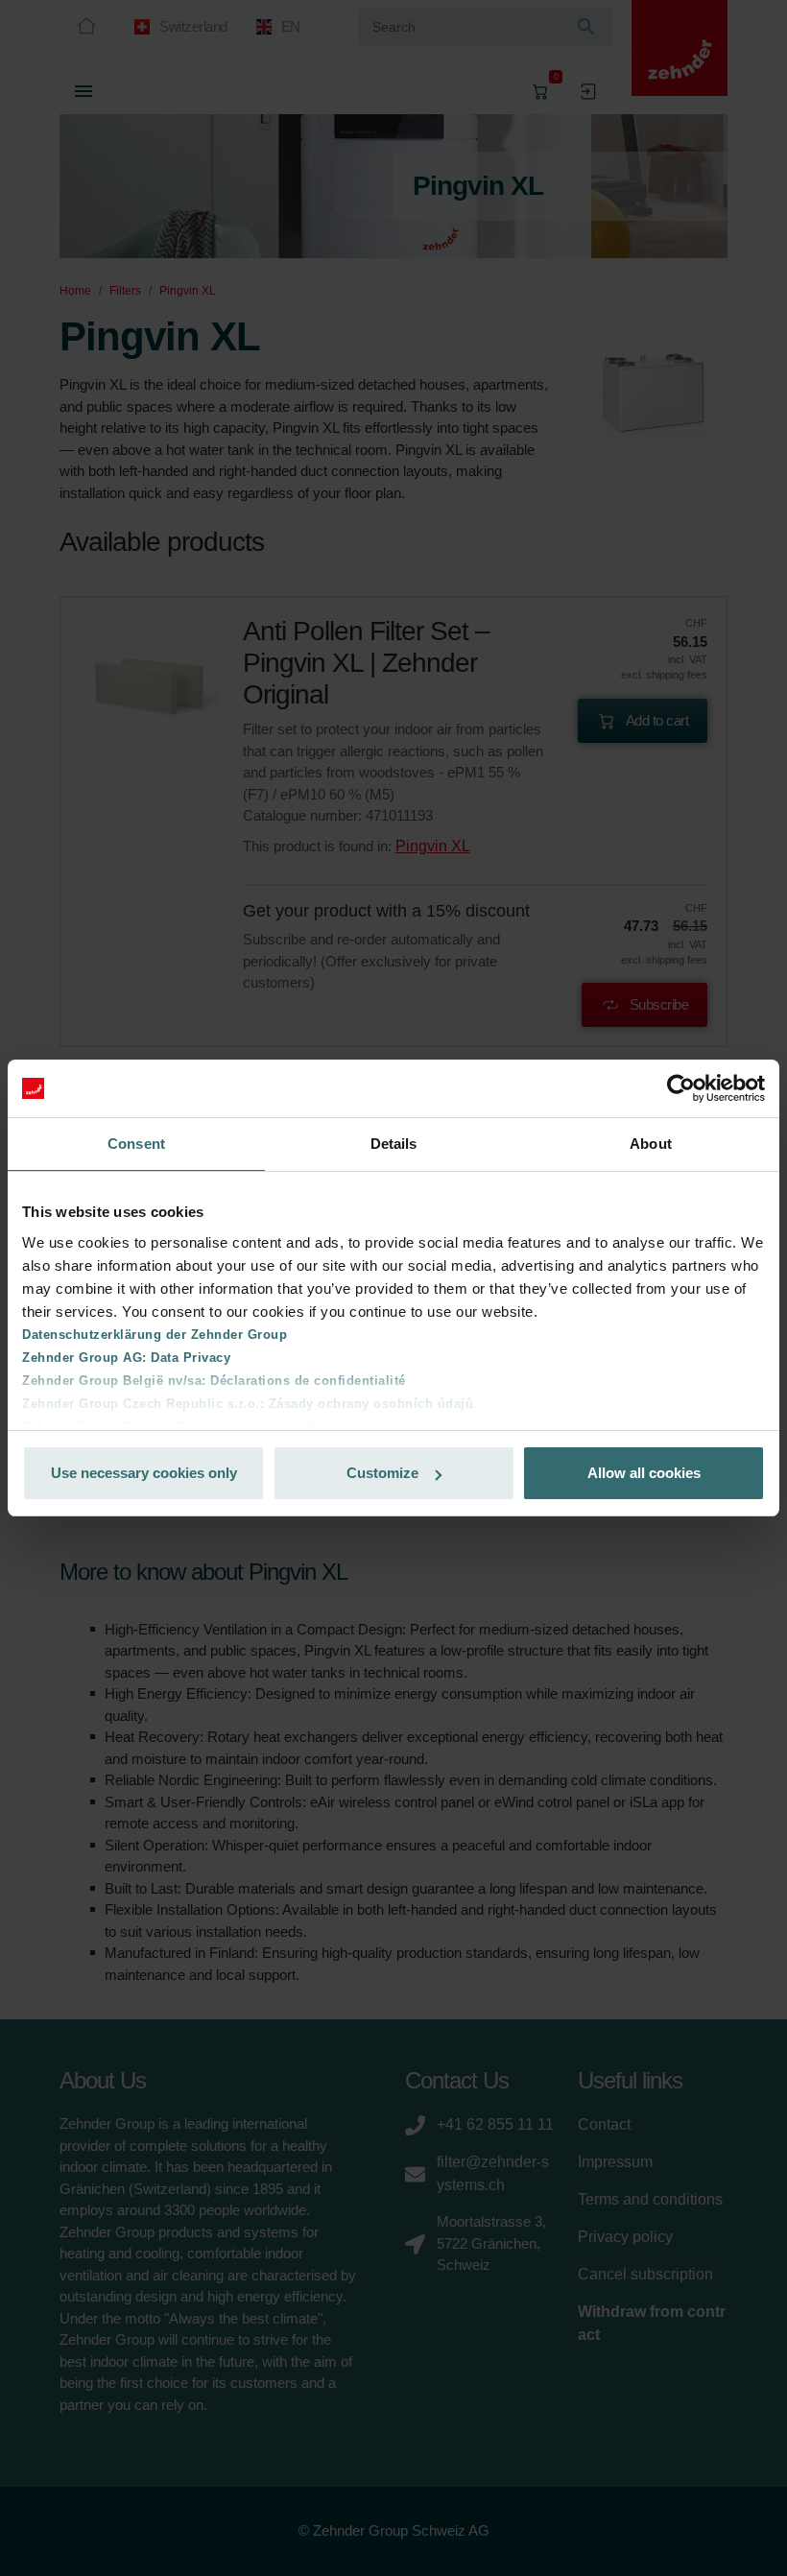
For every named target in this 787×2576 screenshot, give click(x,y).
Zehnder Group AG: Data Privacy (126, 1358)
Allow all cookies (644, 1473)
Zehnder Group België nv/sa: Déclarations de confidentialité (214, 1381)
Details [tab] (394, 1144)
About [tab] (651, 1144)
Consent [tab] (136, 1144)
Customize (382, 1473)
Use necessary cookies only (144, 1473)
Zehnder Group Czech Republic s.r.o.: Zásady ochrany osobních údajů (248, 1404)
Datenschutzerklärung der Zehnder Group (155, 1335)
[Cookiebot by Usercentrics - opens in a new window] (681, 1088)
